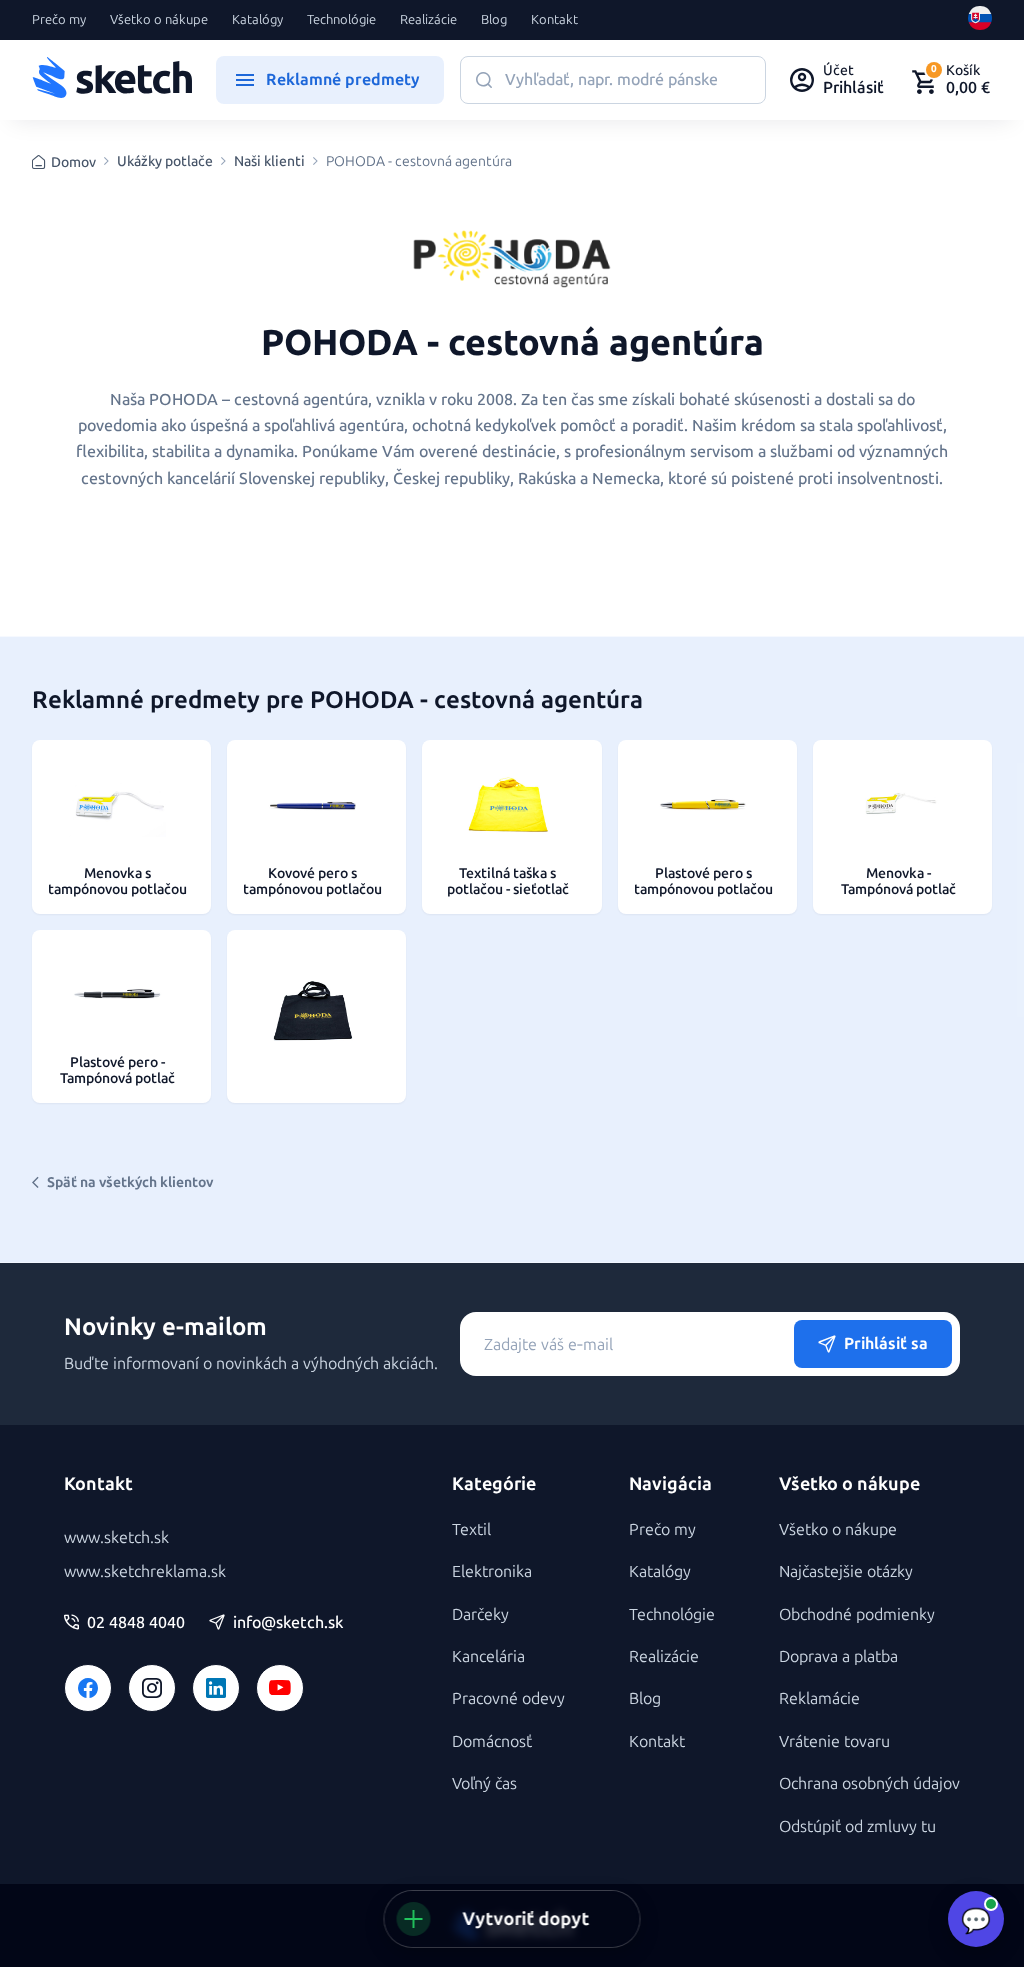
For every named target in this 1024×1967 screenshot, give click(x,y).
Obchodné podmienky (857, 1614)
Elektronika (492, 1571)
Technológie (341, 20)
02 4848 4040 (136, 1623)
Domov (73, 162)
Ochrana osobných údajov (869, 1783)
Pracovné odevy (508, 1698)
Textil (471, 1529)
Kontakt (554, 20)
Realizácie (428, 20)
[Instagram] (152, 1688)
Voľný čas (484, 1783)
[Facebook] (88, 1688)
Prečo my (59, 20)
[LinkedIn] (216, 1688)
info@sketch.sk (288, 1623)
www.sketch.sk (116, 1537)
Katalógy (257, 20)
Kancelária (488, 1656)
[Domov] (112, 80)
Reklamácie (819, 1698)
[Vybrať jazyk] (980, 20)
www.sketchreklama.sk (145, 1571)
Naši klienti (269, 162)
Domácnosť (492, 1741)
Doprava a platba (838, 1656)
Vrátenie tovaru (834, 1741)
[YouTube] (280, 1688)
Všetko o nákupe (159, 20)
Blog (494, 20)
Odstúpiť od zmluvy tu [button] (857, 1826)
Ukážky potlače (165, 162)
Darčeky (480, 1614)
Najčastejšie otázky (846, 1571)
